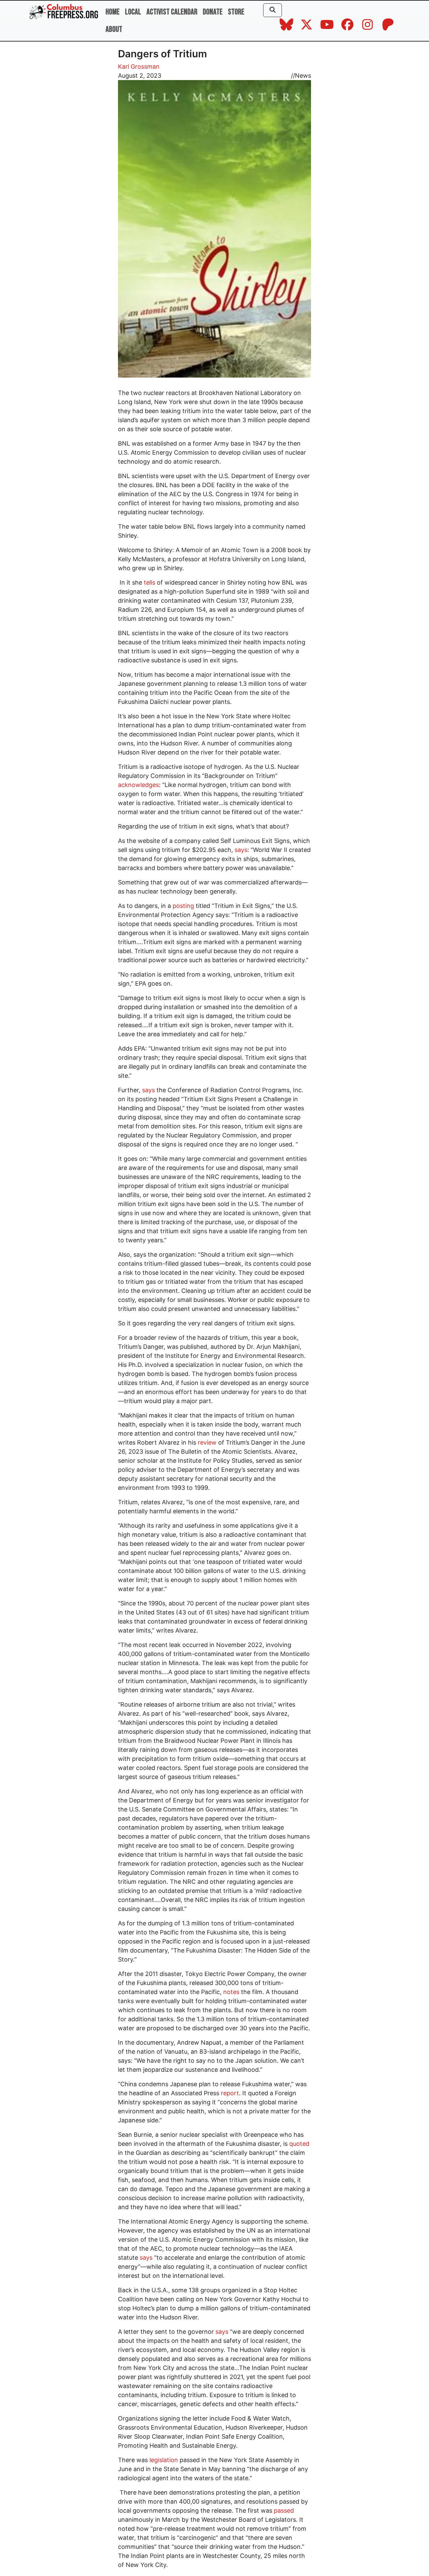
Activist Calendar (172, 12)
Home (113, 12)
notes (231, 1992)
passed (284, 2511)
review (207, 1442)
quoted (299, 2144)
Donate (213, 12)
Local (133, 12)
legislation (164, 2460)
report (230, 2093)
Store (236, 12)
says (241, 850)
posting (183, 906)
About (114, 29)
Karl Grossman (139, 67)
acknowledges (138, 785)
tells (149, 582)
